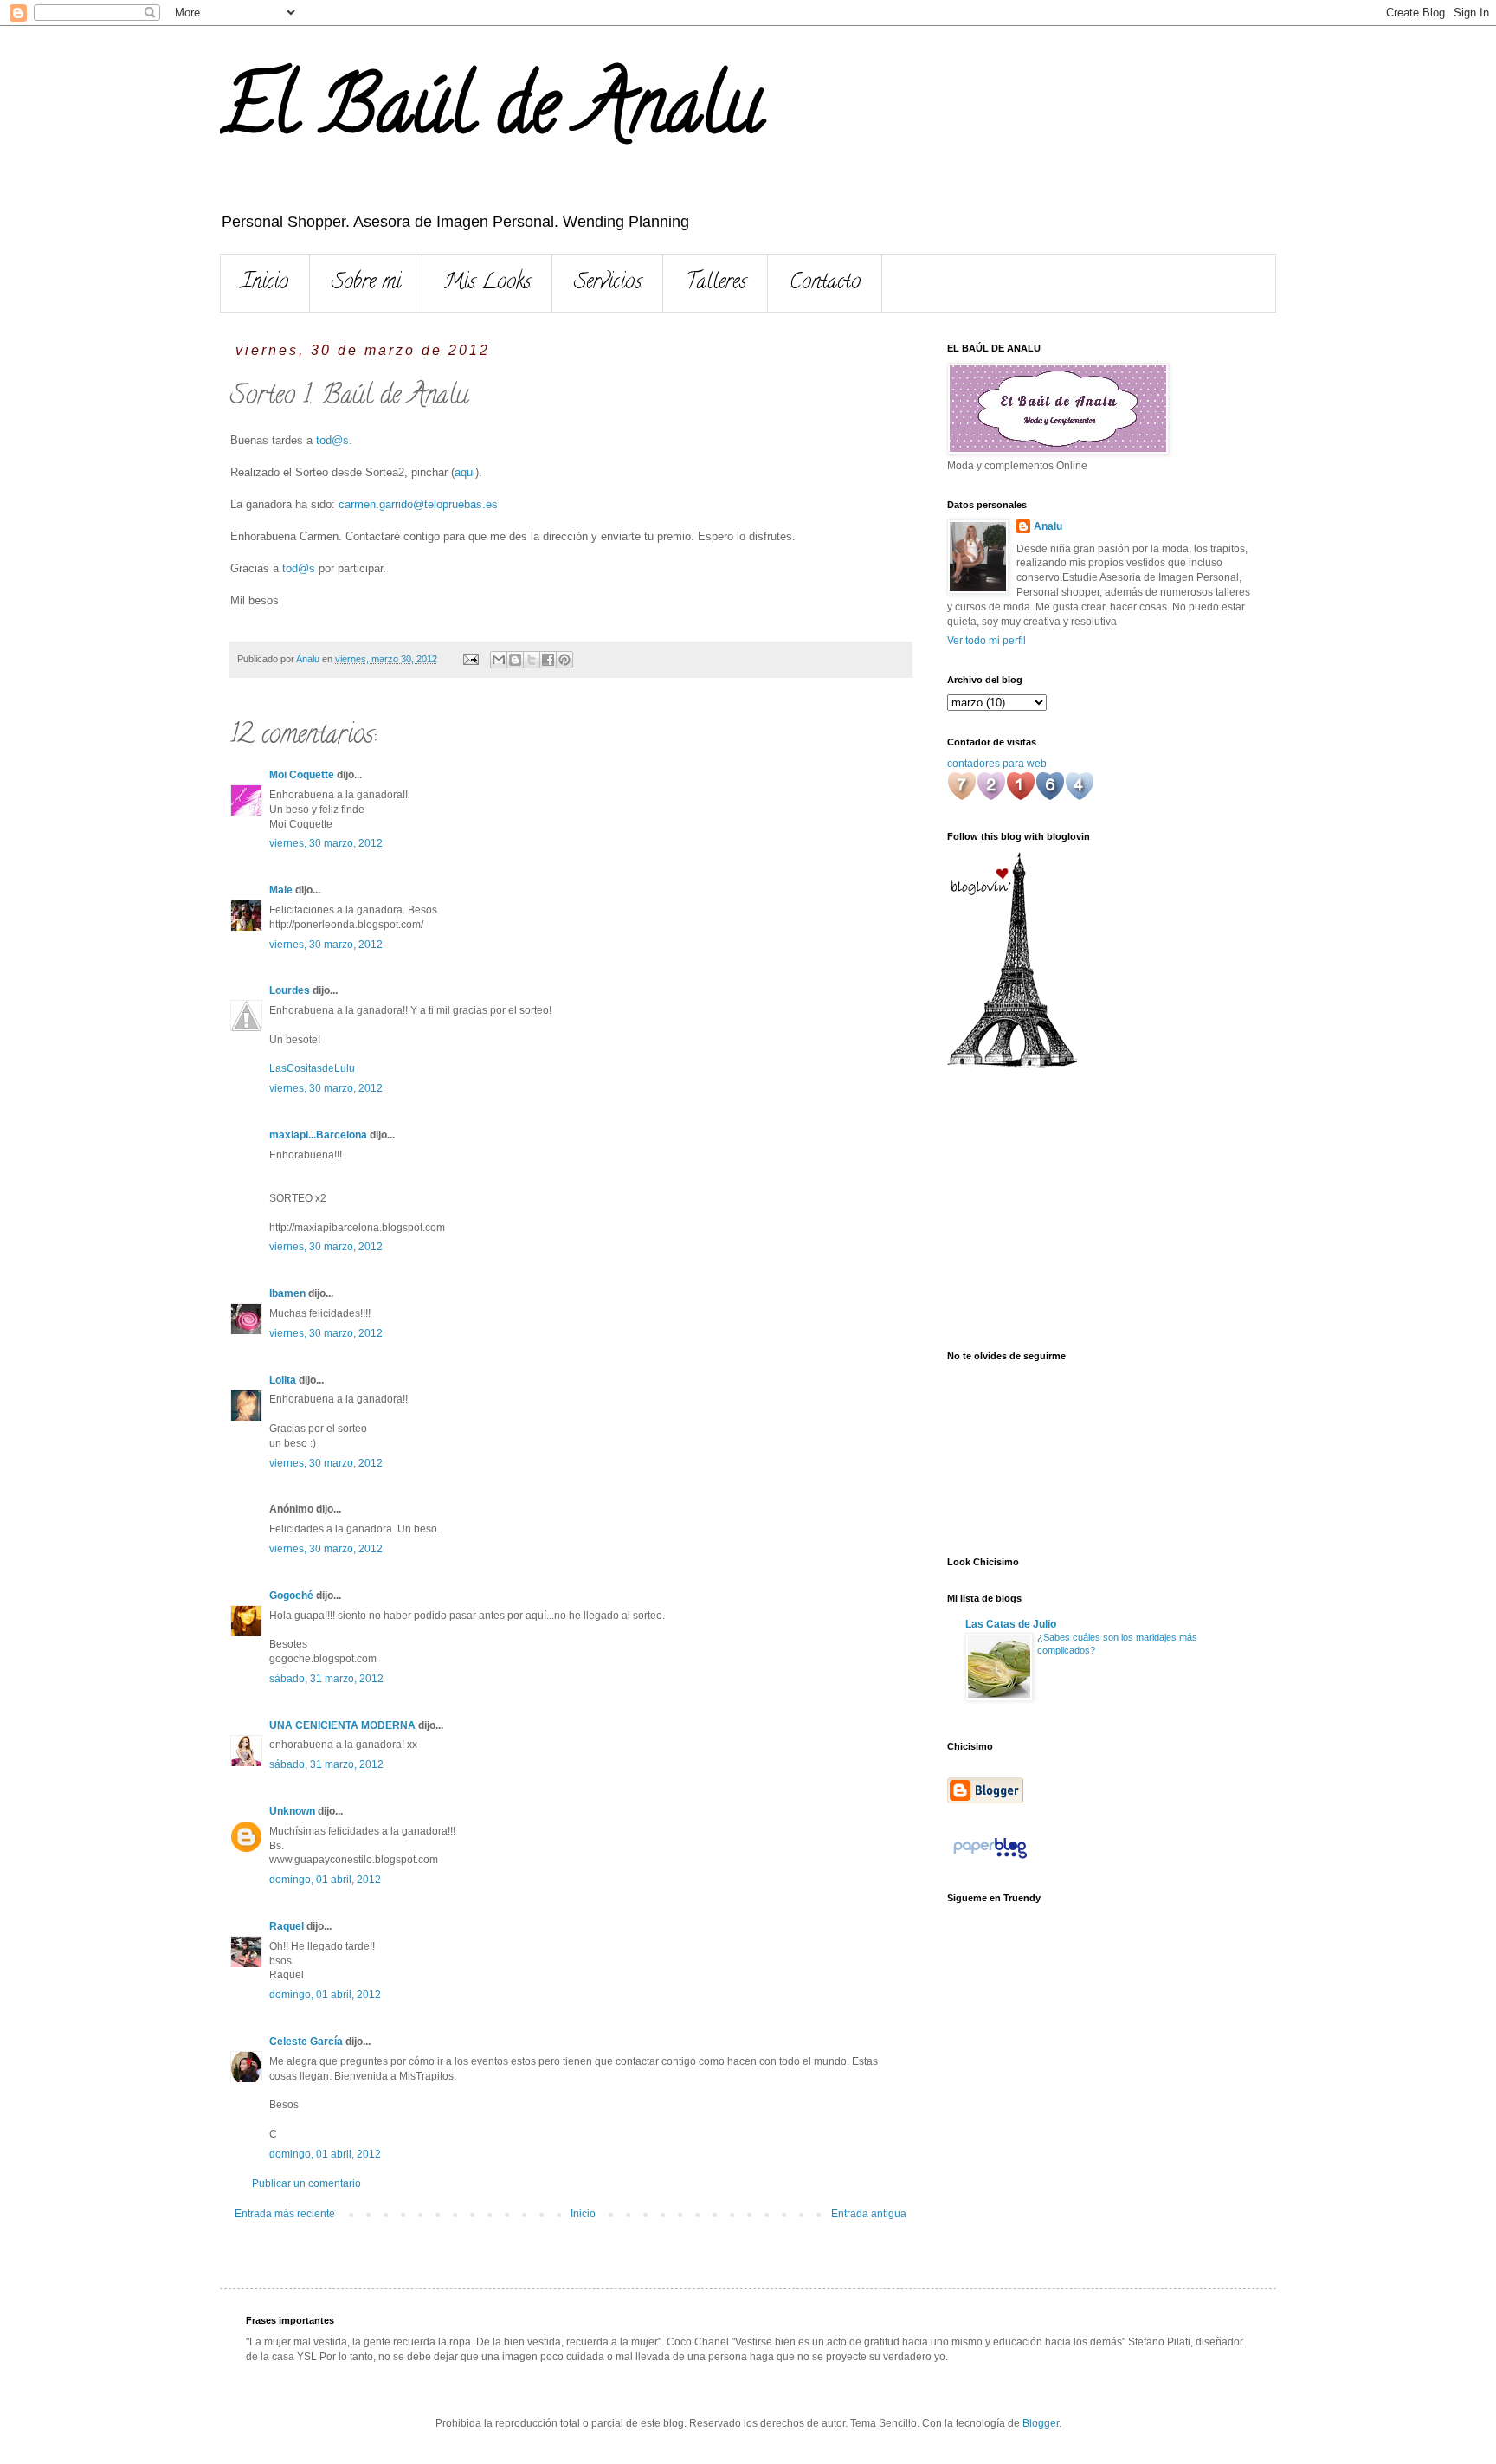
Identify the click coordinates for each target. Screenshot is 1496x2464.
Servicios (608, 284)
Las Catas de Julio (1011, 1624)
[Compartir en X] (532, 660)
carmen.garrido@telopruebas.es (418, 504)
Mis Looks (487, 284)
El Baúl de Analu (491, 114)
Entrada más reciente (285, 2214)
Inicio (265, 284)
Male (281, 890)
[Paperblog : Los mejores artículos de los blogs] (990, 1859)
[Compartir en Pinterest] (564, 660)
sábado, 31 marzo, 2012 (326, 1679)
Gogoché (291, 1596)
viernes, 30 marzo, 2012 (326, 843)
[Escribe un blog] (515, 660)
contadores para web (997, 764)
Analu (1048, 526)
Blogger (1041, 2423)
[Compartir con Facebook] (548, 660)
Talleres (716, 284)
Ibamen (287, 1293)
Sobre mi (366, 284)
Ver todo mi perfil (987, 641)
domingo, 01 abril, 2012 (325, 1880)
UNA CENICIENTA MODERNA (342, 1725)
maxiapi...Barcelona (318, 1135)
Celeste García (306, 2042)
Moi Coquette (302, 775)
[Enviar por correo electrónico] (499, 660)
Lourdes (290, 990)
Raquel (287, 1926)
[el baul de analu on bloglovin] (1012, 1064)
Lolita (283, 1380)
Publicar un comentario (306, 2183)
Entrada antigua (869, 2214)
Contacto (825, 284)
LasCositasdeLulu (312, 1068)
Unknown (292, 1811)
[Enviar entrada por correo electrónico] (470, 659)
